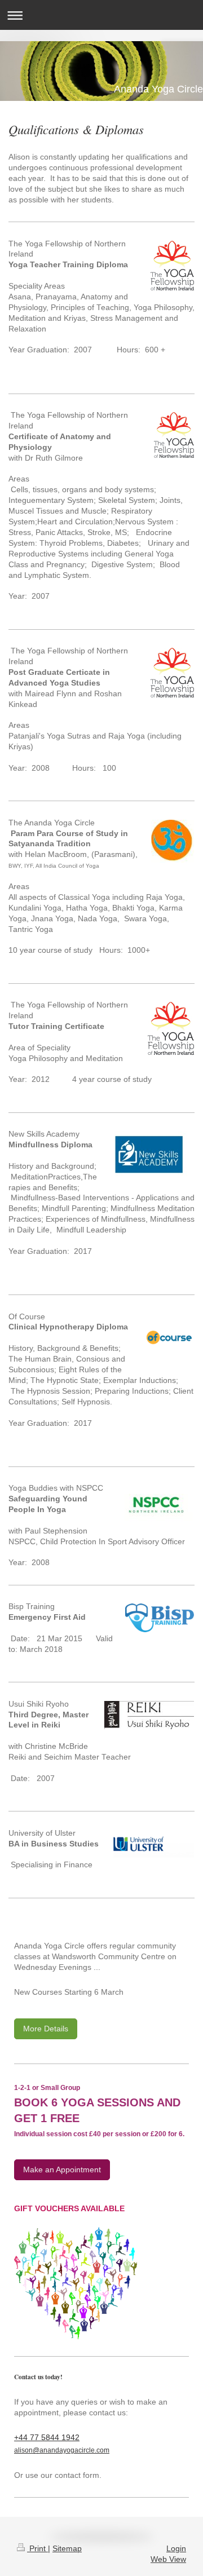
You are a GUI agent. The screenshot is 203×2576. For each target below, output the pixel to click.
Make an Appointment (62, 2170)
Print (37, 2548)
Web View (168, 2559)
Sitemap (67, 2548)
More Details (46, 2029)
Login (176, 2548)
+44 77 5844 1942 (47, 2437)
